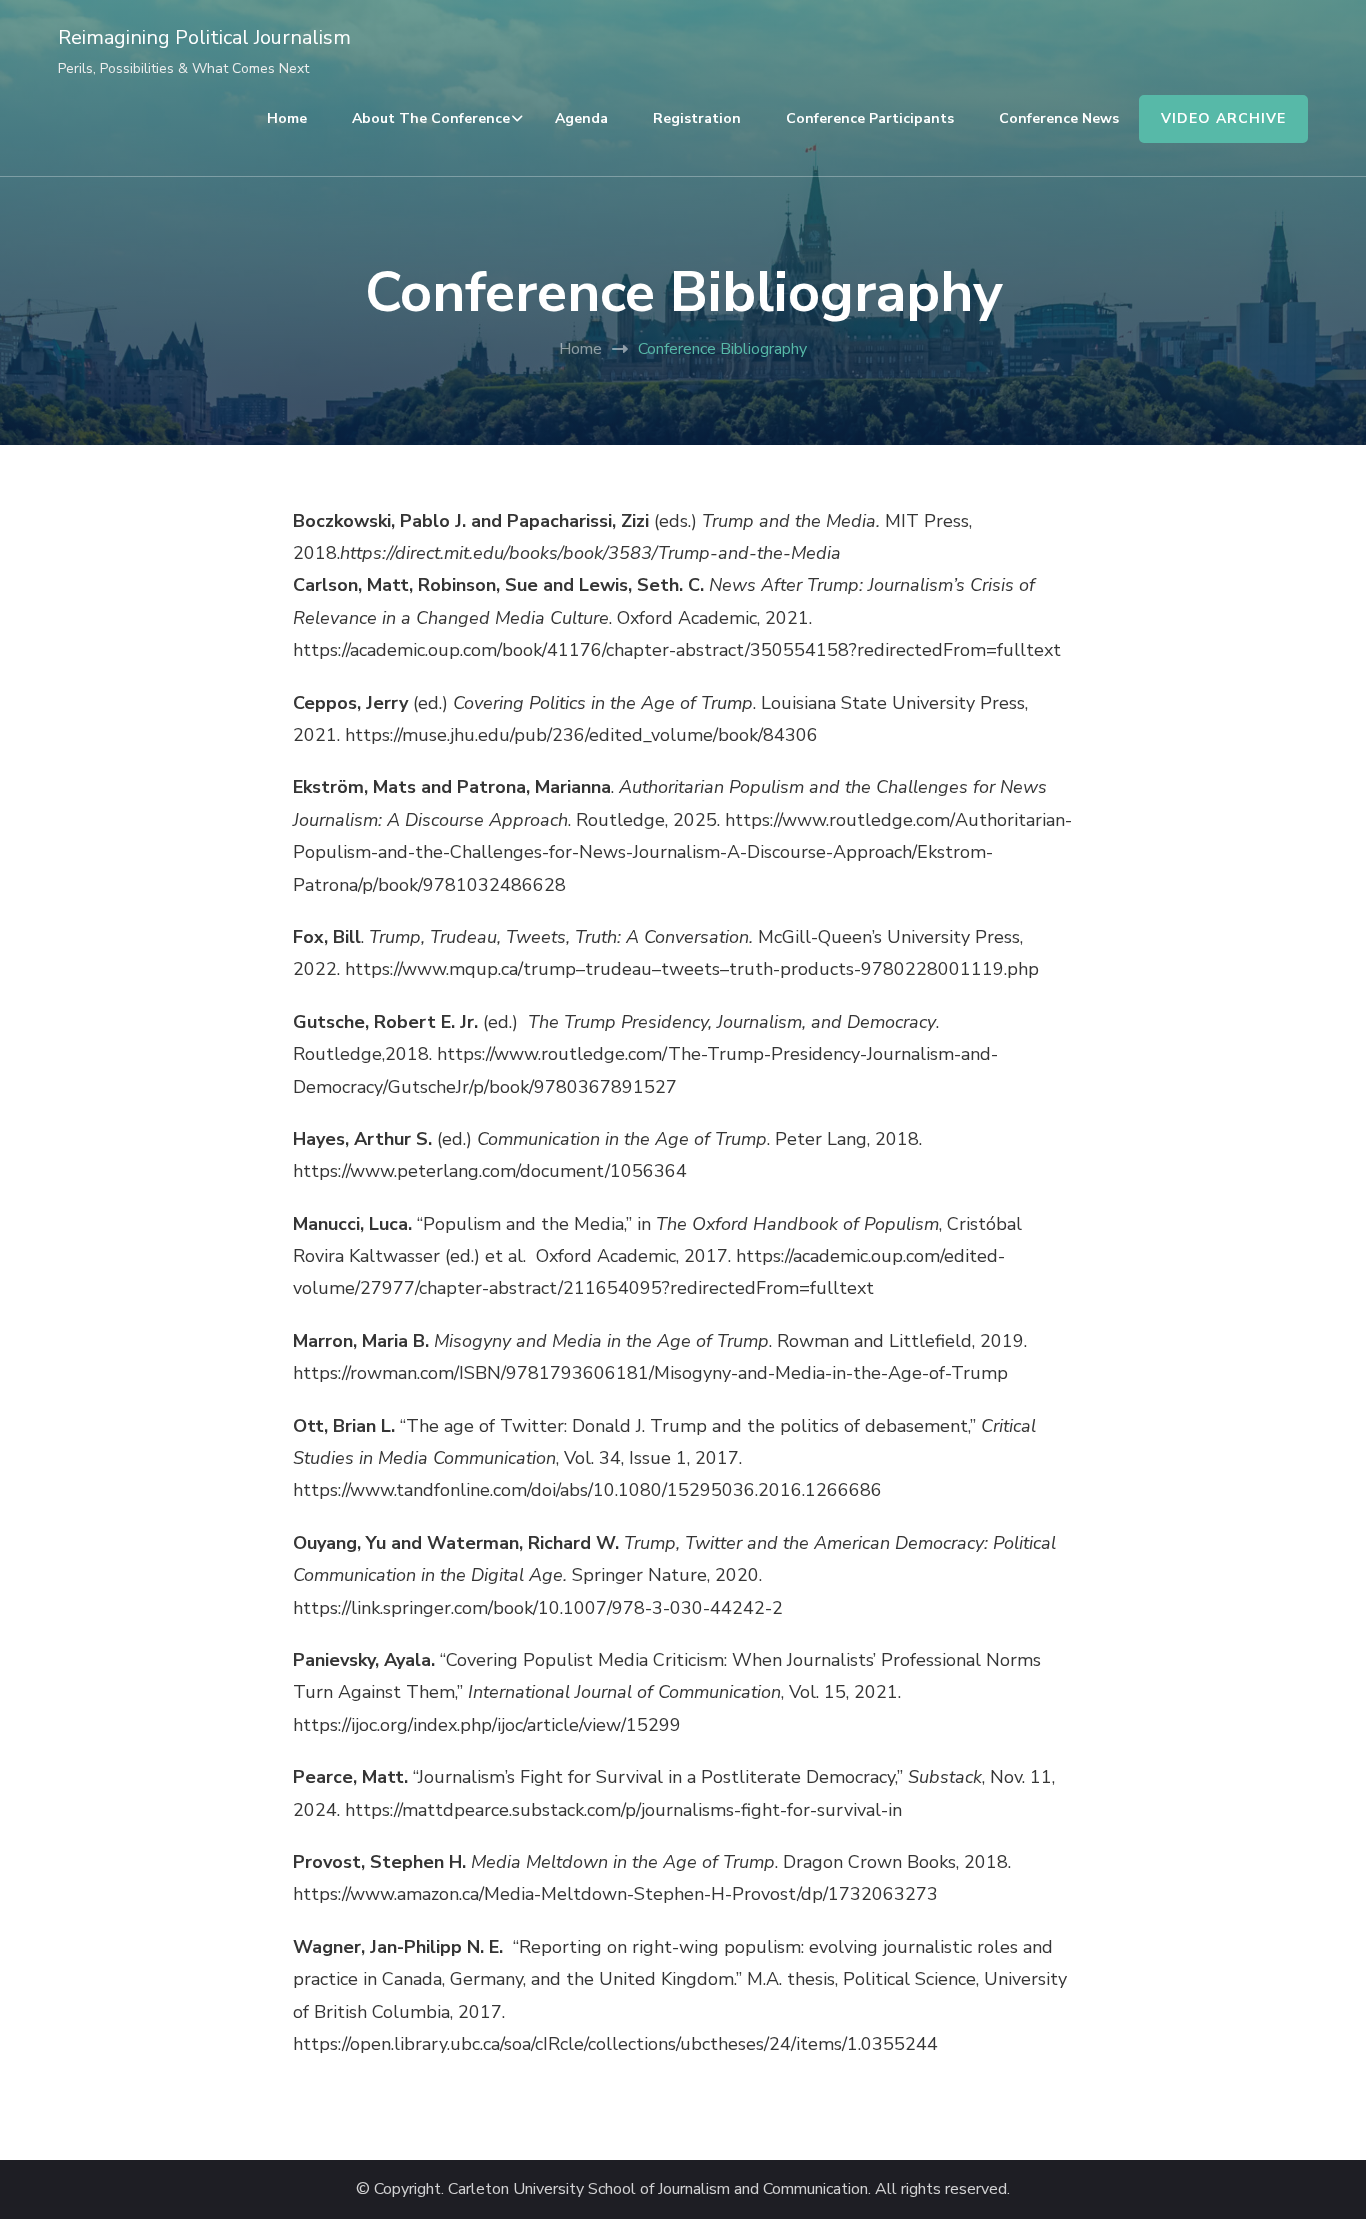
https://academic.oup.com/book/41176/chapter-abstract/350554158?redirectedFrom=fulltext (677, 650)
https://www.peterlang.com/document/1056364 (490, 1171)
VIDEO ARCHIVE (1223, 118)
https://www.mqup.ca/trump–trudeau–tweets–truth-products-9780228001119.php (692, 969)
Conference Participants (870, 118)
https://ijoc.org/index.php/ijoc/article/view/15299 (487, 1725)
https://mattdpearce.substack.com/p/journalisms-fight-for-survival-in (623, 1810)
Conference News (1059, 118)
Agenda (581, 118)
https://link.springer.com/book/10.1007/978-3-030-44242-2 (538, 1608)
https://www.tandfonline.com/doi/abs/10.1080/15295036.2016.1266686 (587, 1490)
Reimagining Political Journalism (204, 37)
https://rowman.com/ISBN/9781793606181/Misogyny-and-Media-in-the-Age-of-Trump (650, 1373)
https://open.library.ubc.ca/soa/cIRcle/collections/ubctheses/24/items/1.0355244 (615, 2044)
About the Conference (431, 118)
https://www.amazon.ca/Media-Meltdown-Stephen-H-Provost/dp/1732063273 (615, 1894)
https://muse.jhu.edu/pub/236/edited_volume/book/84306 (581, 735)
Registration (697, 118)
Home (287, 118)
